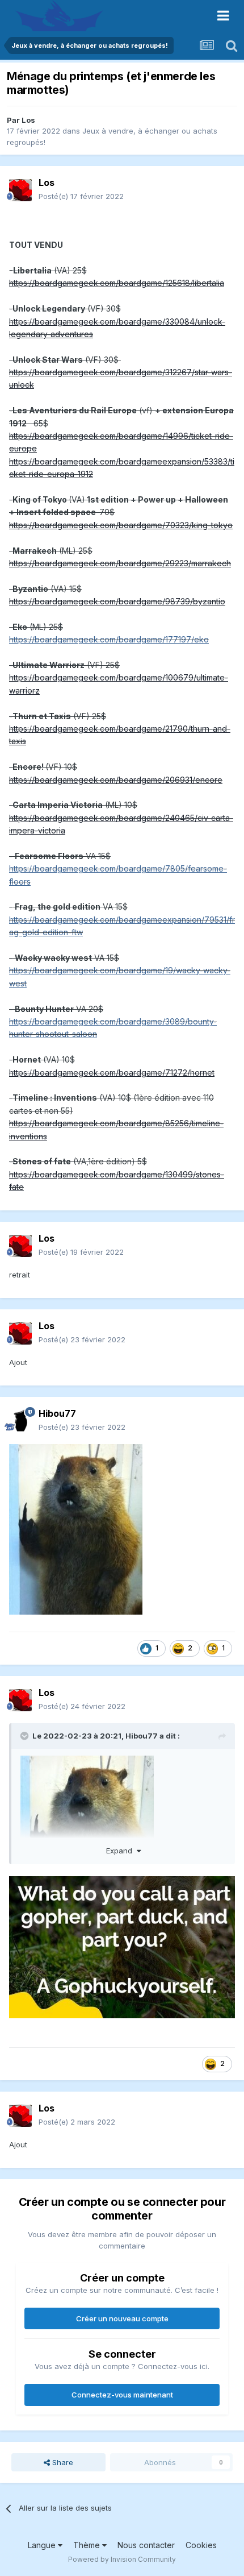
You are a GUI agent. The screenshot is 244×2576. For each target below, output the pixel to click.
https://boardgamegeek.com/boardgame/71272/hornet (112, 1073)
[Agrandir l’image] (76, 1529)
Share (62, 2462)
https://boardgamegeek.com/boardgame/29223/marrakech (120, 563)
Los (28, 120)
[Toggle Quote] (26, 1736)
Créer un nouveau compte (122, 2318)
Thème (88, 2545)
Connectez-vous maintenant (122, 2395)
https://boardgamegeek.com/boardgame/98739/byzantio (117, 601)
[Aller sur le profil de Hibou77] (20, 1421)
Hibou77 (142, 1736)
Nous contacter (146, 2545)
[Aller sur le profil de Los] (20, 190)
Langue (43, 2545)
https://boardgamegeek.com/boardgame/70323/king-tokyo (121, 525)
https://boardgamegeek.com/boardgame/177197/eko (109, 639)
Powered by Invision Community (122, 2559)
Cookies (201, 2545)
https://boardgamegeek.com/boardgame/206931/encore (116, 780)
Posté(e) (81, 196)
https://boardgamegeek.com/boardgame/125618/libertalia (117, 283)
